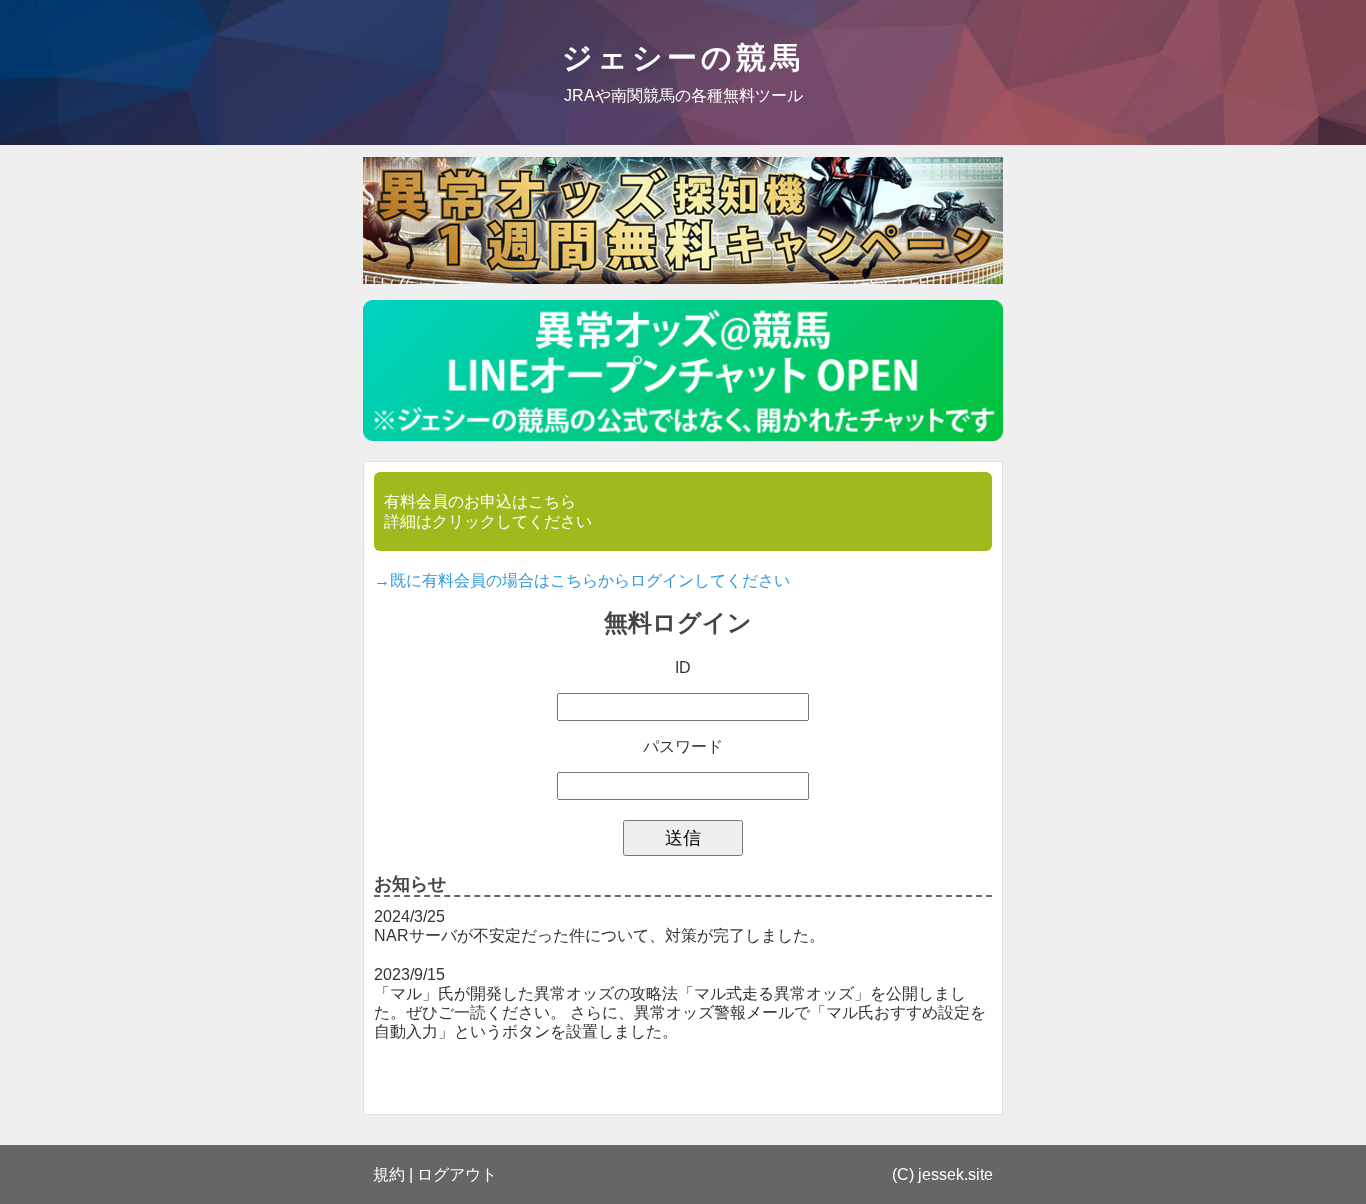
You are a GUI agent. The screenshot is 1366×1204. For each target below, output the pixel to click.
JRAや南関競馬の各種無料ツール (683, 95)
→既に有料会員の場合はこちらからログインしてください (582, 580)
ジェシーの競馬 (683, 57)
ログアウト (457, 1174)
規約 (389, 1174)
